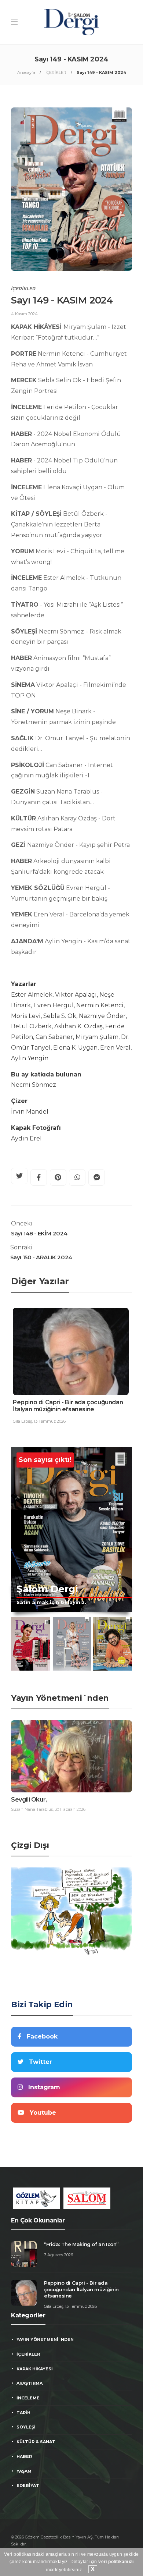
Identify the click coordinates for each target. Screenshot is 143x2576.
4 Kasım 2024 (24, 314)
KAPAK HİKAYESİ (35, 2369)
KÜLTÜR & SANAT (36, 2442)
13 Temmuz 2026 (50, 1421)
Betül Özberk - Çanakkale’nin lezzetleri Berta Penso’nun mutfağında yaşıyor (59, 524)
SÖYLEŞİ (26, 2427)
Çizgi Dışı (30, 1845)
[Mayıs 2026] (72, 1644)
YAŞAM (24, 2471)
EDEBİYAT (28, 2485)
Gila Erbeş (22, 1421)
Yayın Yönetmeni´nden (60, 1698)
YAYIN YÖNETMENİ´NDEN (45, 2339)
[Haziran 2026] (31, 1644)
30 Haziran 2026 (70, 1809)
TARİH (23, 2413)
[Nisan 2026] (112, 1644)
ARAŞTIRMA (30, 2383)
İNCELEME (28, 2398)
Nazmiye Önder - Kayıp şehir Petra (70, 845)
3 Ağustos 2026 (58, 2255)
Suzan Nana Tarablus (32, 1809)
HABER (24, 2456)
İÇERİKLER (56, 72)
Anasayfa (26, 72)
